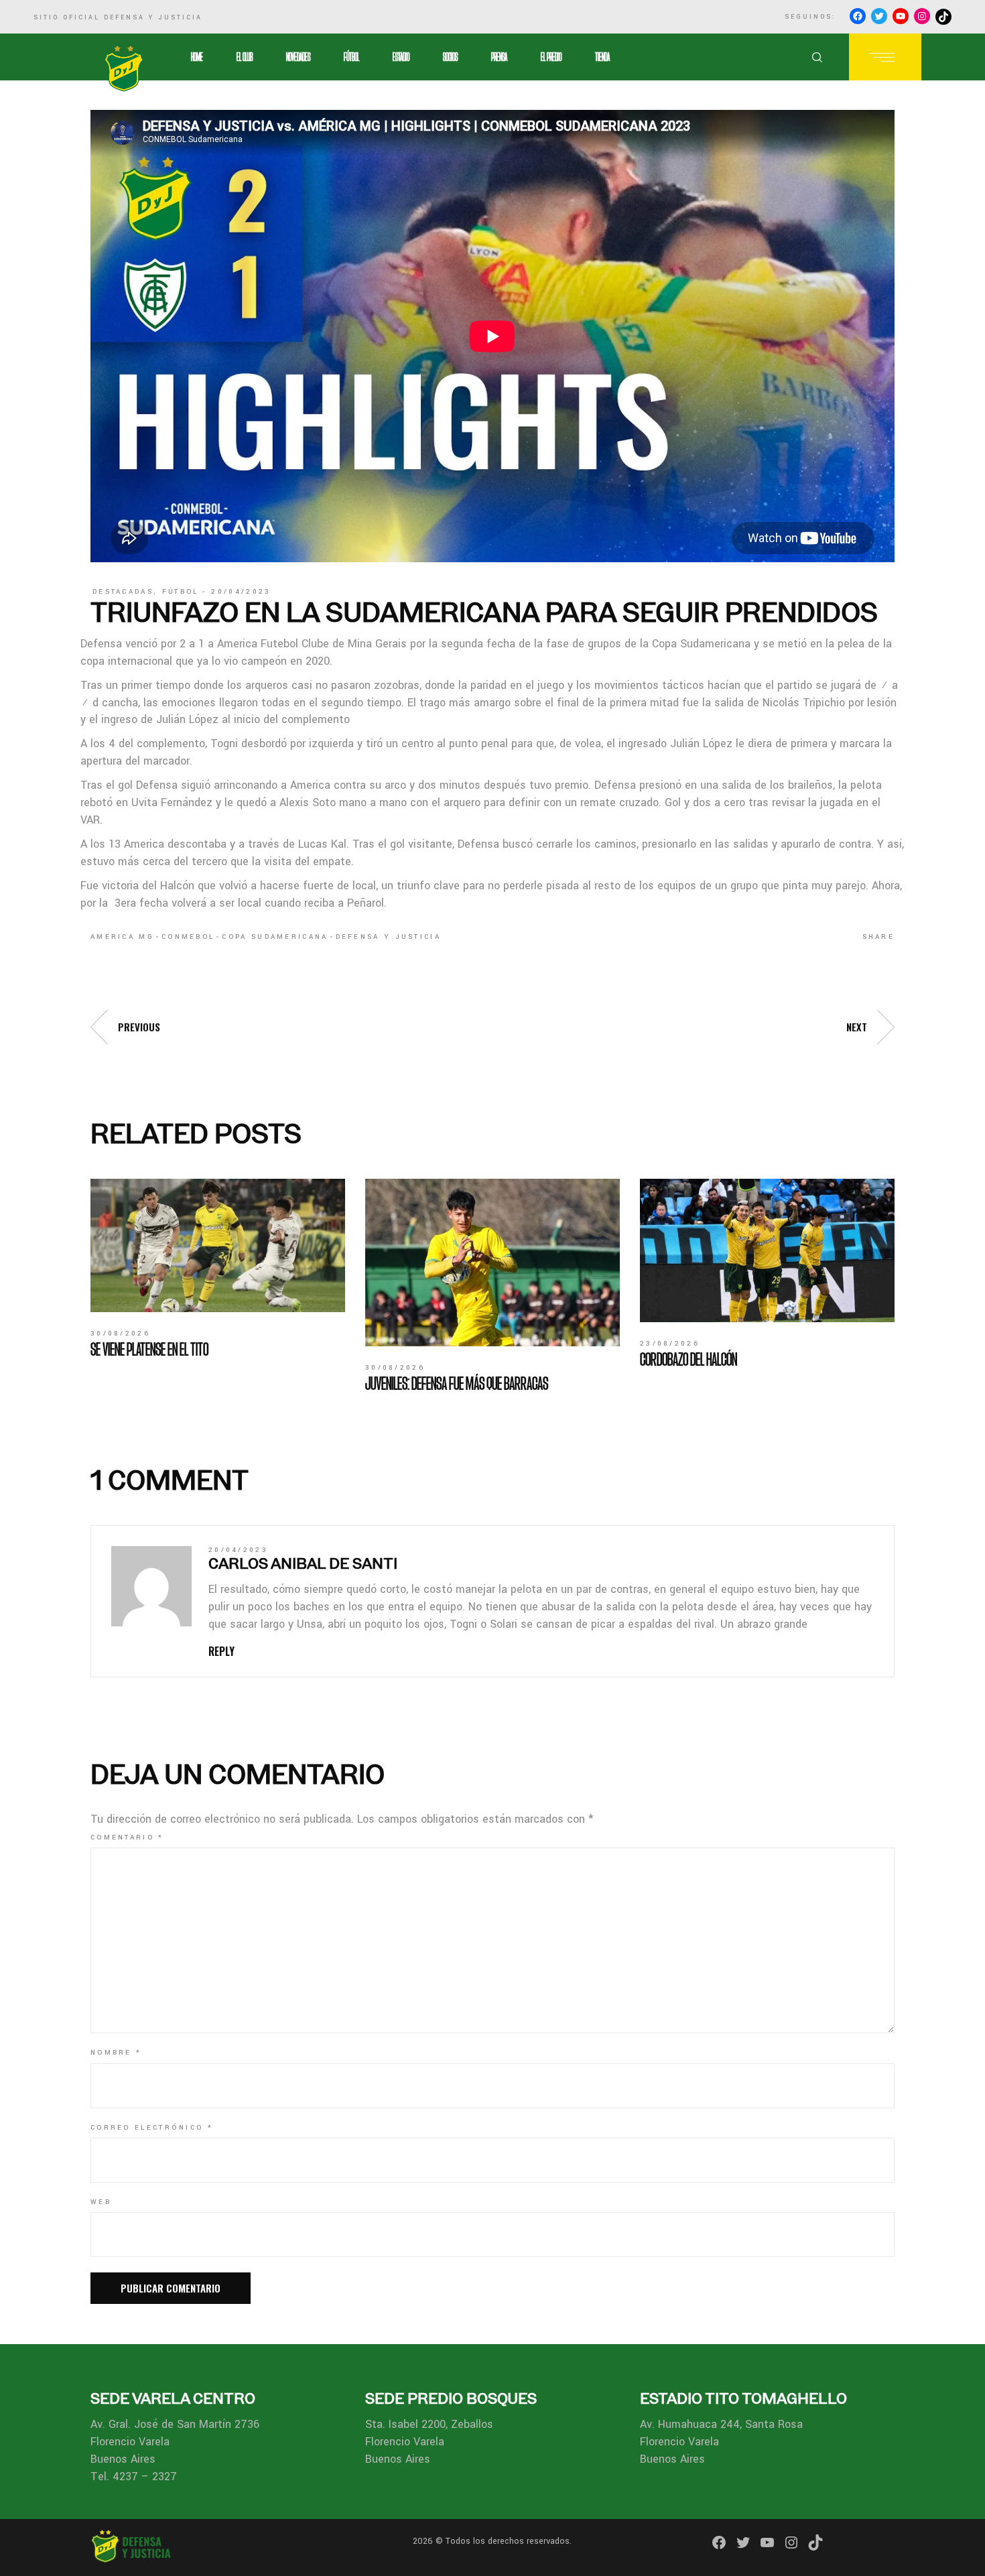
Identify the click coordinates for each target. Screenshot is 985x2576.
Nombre (116, 2053)
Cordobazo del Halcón (688, 1359)
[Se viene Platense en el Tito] (218, 1245)
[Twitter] (879, 16)
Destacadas (123, 592)
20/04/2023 (241, 592)
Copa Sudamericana (275, 937)
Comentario (127, 1838)
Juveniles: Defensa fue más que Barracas (457, 1383)
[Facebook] (858, 16)
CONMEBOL (188, 937)
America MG (122, 937)
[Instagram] (922, 16)
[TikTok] (943, 17)
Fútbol (181, 592)
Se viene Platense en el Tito (149, 1349)
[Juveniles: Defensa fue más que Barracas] (492, 1263)
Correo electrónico (152, 2128)
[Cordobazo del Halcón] (767, 1250)
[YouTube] (901, 16)
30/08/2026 (120, 1334)
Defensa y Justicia (388, 937)
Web (101, 2202)
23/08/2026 (670, 1344)
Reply (221, 1651)
